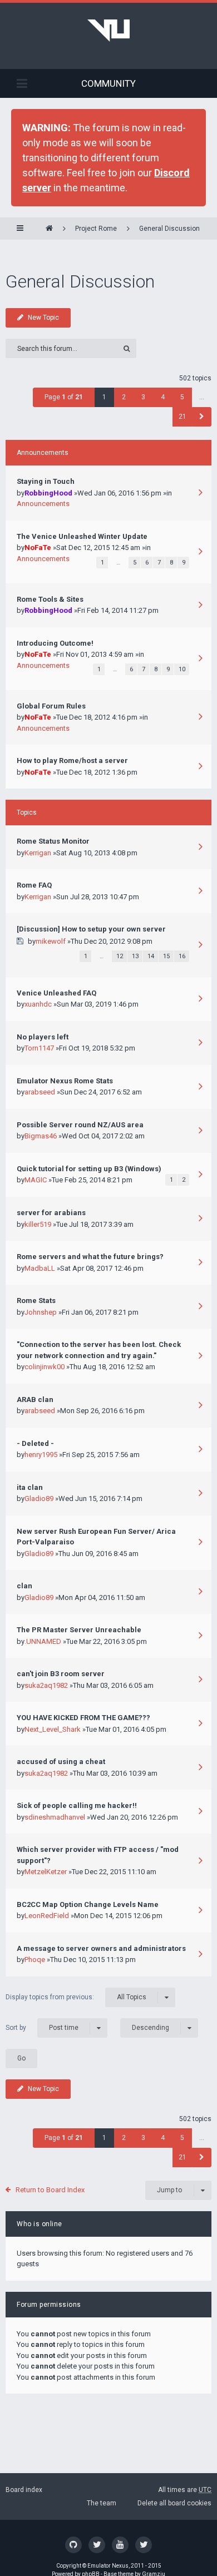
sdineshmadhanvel (55, 1817)
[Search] (127, 348)
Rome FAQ (34, 885)
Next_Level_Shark (53, 1729)
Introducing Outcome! (55, 643)
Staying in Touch (46, 481)
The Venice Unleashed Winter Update (82, 536)
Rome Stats (36, 1301)
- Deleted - (35, 1443)
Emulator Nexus (108, 2566)
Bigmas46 (41, 1136)
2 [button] (124, 397)
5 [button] (182, 397)
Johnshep (41, 1312)
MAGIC (36, 1180)
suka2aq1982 (46, 1685)
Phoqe (35, 1960)
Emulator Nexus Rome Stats (65, 1081)
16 (182, 956)
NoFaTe (38, 548)
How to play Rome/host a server (72, 761)
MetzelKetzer (46, 1872)
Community (108, 83)
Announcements (43, 504)
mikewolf (51, 941)
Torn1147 (39, 1048)
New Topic (43, 318)
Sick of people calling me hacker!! (77, 1805)
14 (151, 956)
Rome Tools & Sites (50, 599)
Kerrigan (38, 853)
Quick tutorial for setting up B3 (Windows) (89, 1169)
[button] (202, 417)
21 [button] (183, 417)
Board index (24, 2490)
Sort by (42, 2027)
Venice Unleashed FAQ (56, 993)
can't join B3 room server (61, 1674)
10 (182, 669)
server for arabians (51, 1213)
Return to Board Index (50, 2190)
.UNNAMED (43, 1641)
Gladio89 (39, 1498)
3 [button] (143, 397)
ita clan (30, 1487)
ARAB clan (35, 1400)
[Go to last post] (200, 494)
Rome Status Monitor (53, 841)
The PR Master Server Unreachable (79, 1630)
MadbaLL (40, 1268)
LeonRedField (47, 1916)
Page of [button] (64, 397)
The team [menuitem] (102, 2503)
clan (24, 1586)
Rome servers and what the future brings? (90, 1257)
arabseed (40, 1092)
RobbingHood (48, 493)
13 (135, 956)
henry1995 (41, 1455)
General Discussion (169, 229)
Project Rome (96, 229)
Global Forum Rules (51, 706)
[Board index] (49, 229)
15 (166, 956)
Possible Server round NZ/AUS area (80, 1125)
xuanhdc (38, 1004)
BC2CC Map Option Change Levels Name (88, 1904)
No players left (43, 1037)
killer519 (38, 1224)
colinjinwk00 (45, 1367)
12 (120, 956)
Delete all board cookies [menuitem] (174, 2503)
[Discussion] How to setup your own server (91, 929)
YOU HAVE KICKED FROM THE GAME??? (83, 1718)
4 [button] (163, 397)
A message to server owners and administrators (101, 1948)
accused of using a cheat (61, 1762)
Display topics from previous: (76, 1997)
